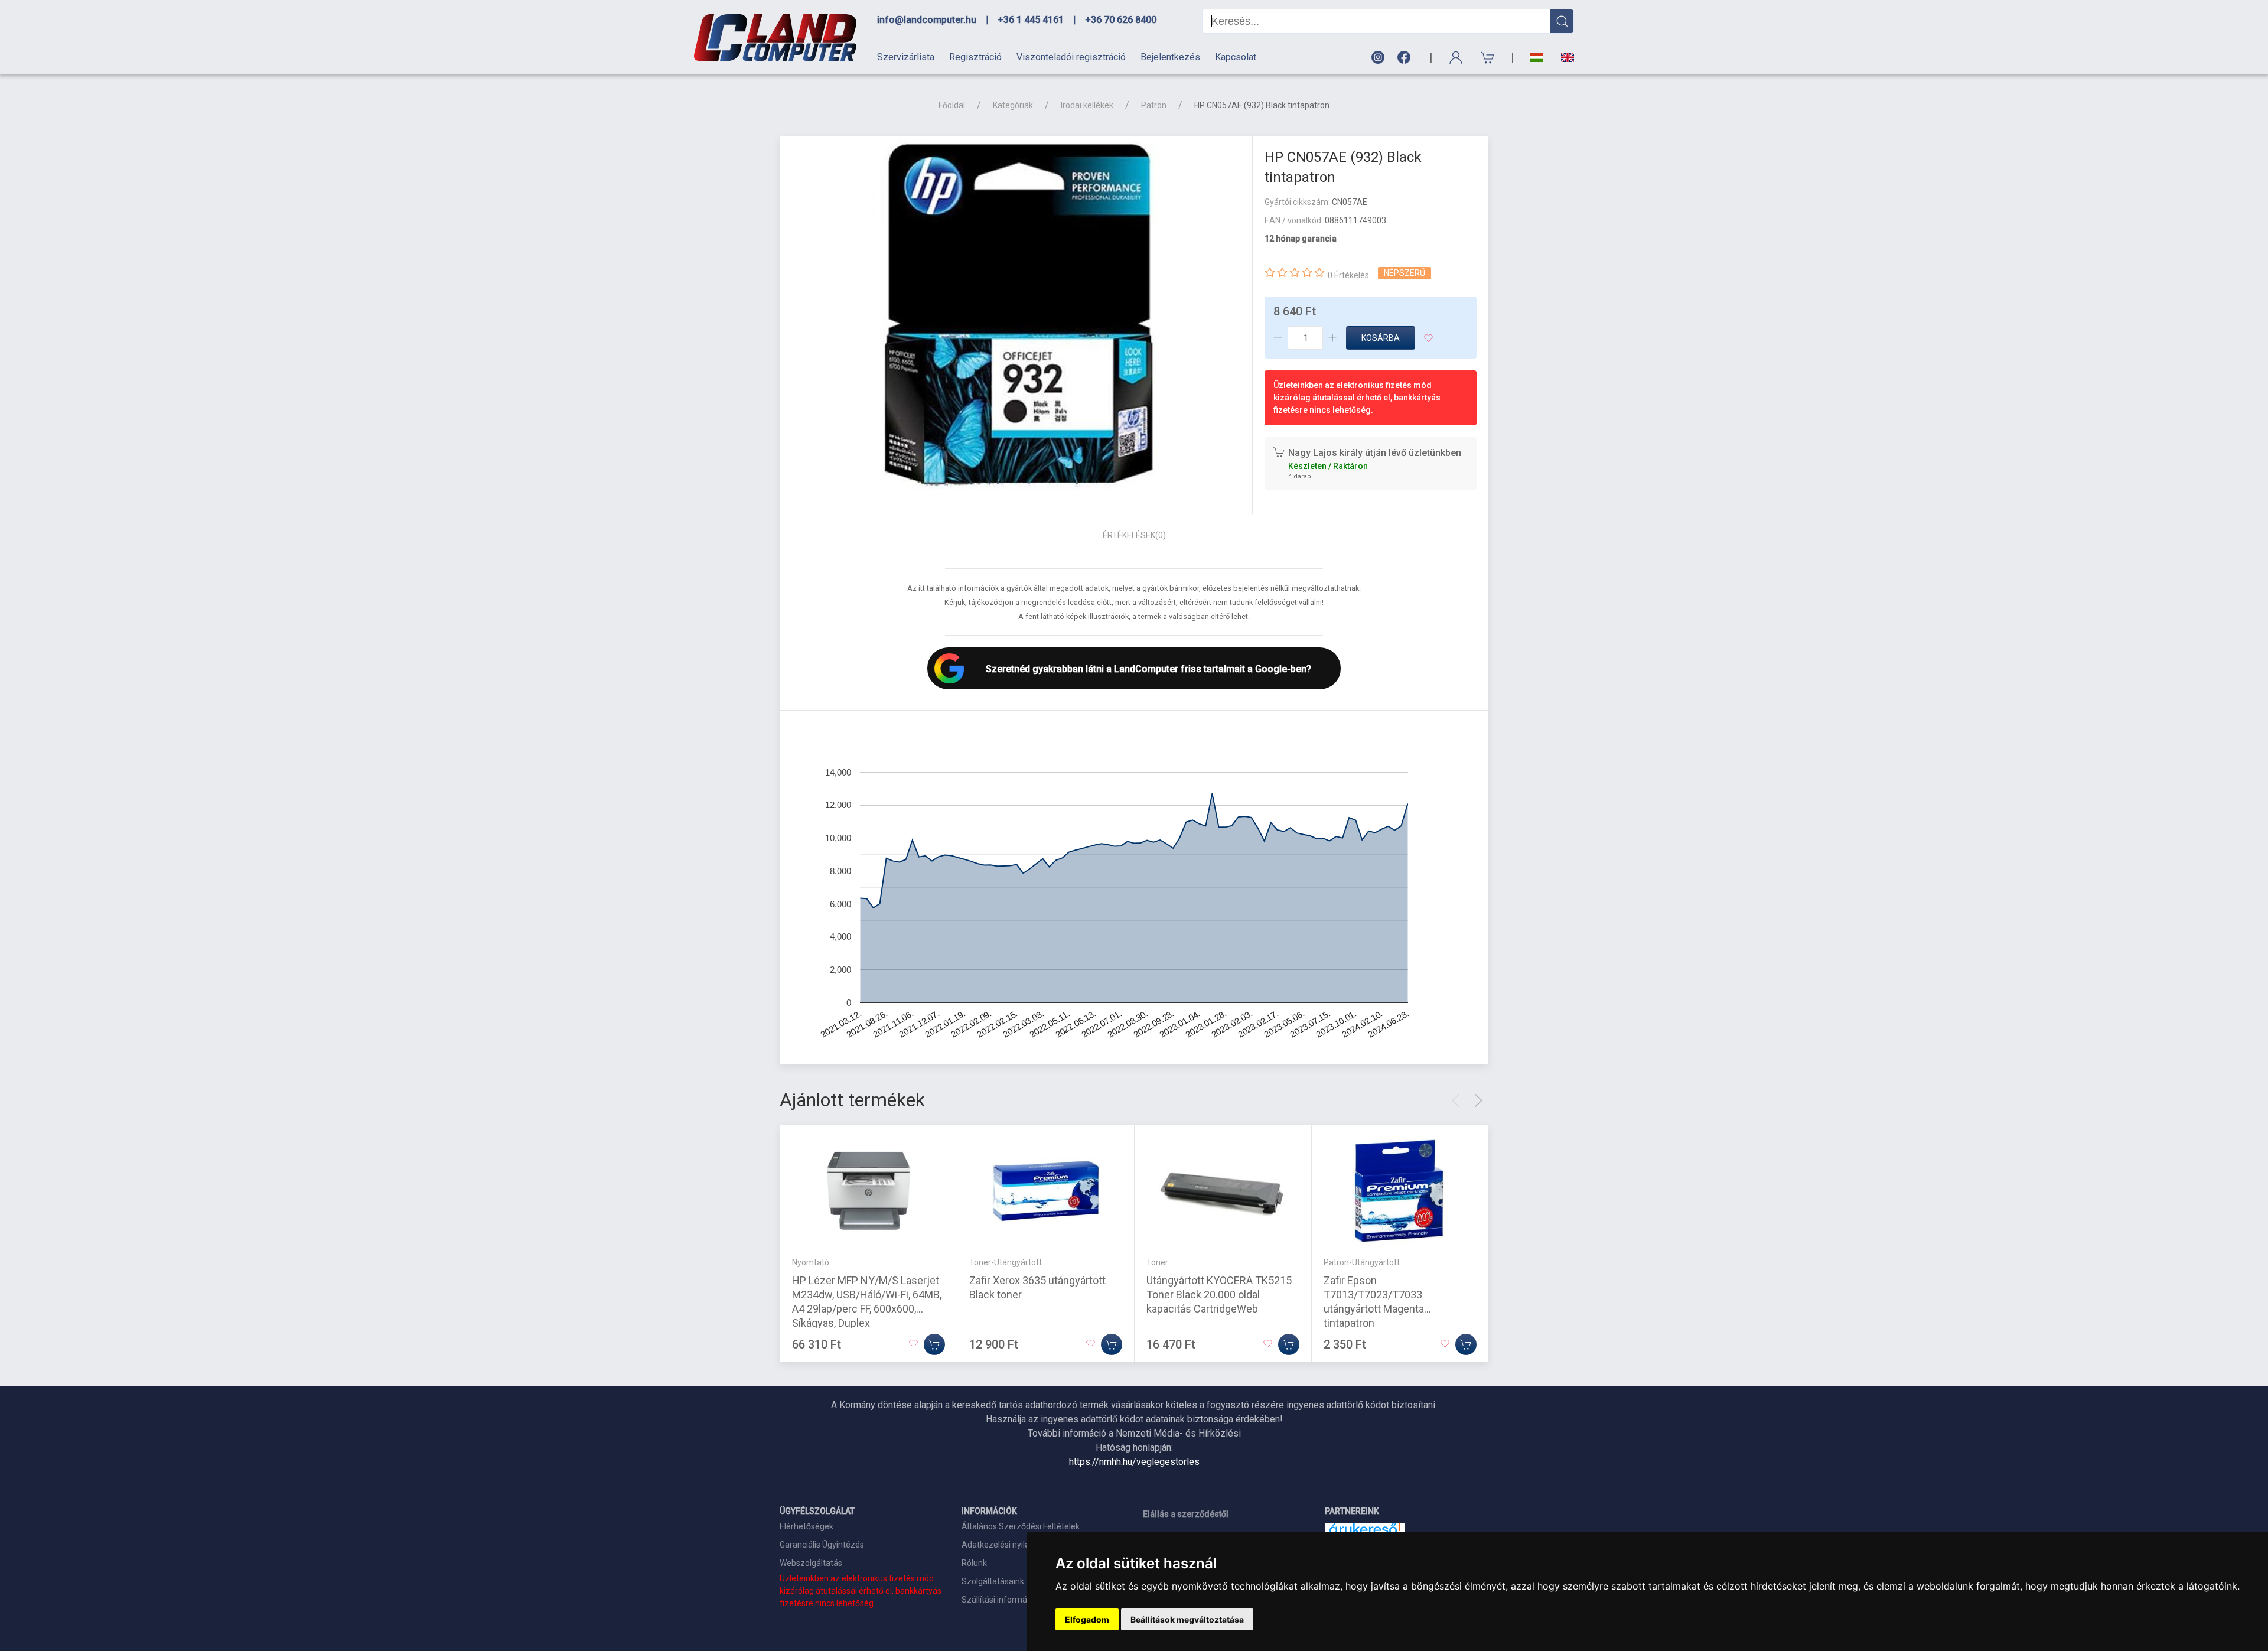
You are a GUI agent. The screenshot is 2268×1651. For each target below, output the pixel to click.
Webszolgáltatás (811, 1563)
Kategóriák (1013, 105)
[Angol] (1563, 57)
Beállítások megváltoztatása (1187, 1619)
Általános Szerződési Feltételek (1021, 1526)
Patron (1154, 105)
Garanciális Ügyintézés (822, 1545)
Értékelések (1134, 535)
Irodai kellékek (1087, 105)
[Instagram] (1377, 58)
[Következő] (1478, 1100)
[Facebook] (1406, 58)
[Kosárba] (934, 1344)
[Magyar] (1537, 58)
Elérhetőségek (806, 1526)
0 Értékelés (1348, 275)
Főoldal (952, 105)
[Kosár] (1488, 58)
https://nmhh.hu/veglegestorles (1134, 1462)
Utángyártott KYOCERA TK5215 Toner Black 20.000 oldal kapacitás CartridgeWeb (1219, 1294)
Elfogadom (1087, 1619)
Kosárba (1381, 338)
